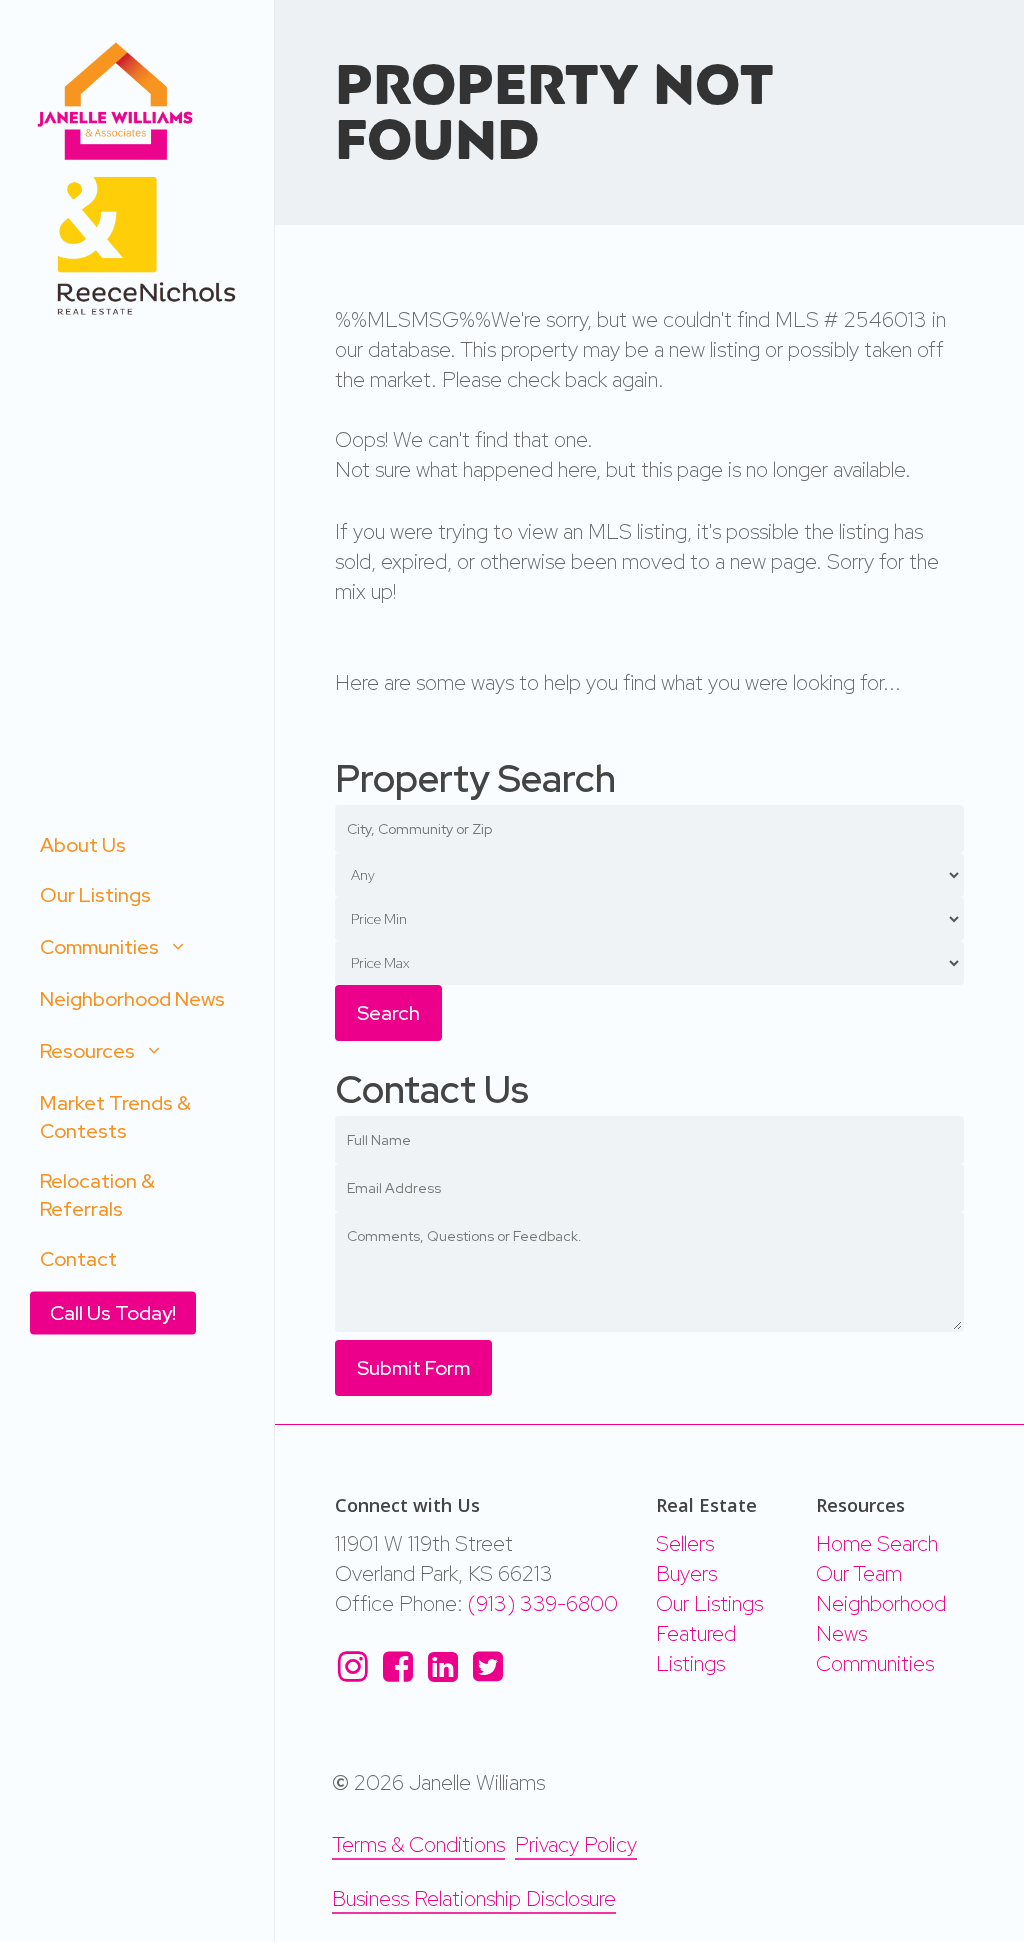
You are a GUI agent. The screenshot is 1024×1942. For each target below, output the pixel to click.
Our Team (859, 1573)
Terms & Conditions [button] (418, 1844)
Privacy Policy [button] (576, 1844)
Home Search (877, 1543)
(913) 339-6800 (543, 1603)
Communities (875, 1663)
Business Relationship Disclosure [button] (474, 1898)
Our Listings (709, 1603)
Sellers (685, 1543)
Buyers (686, 1573)
